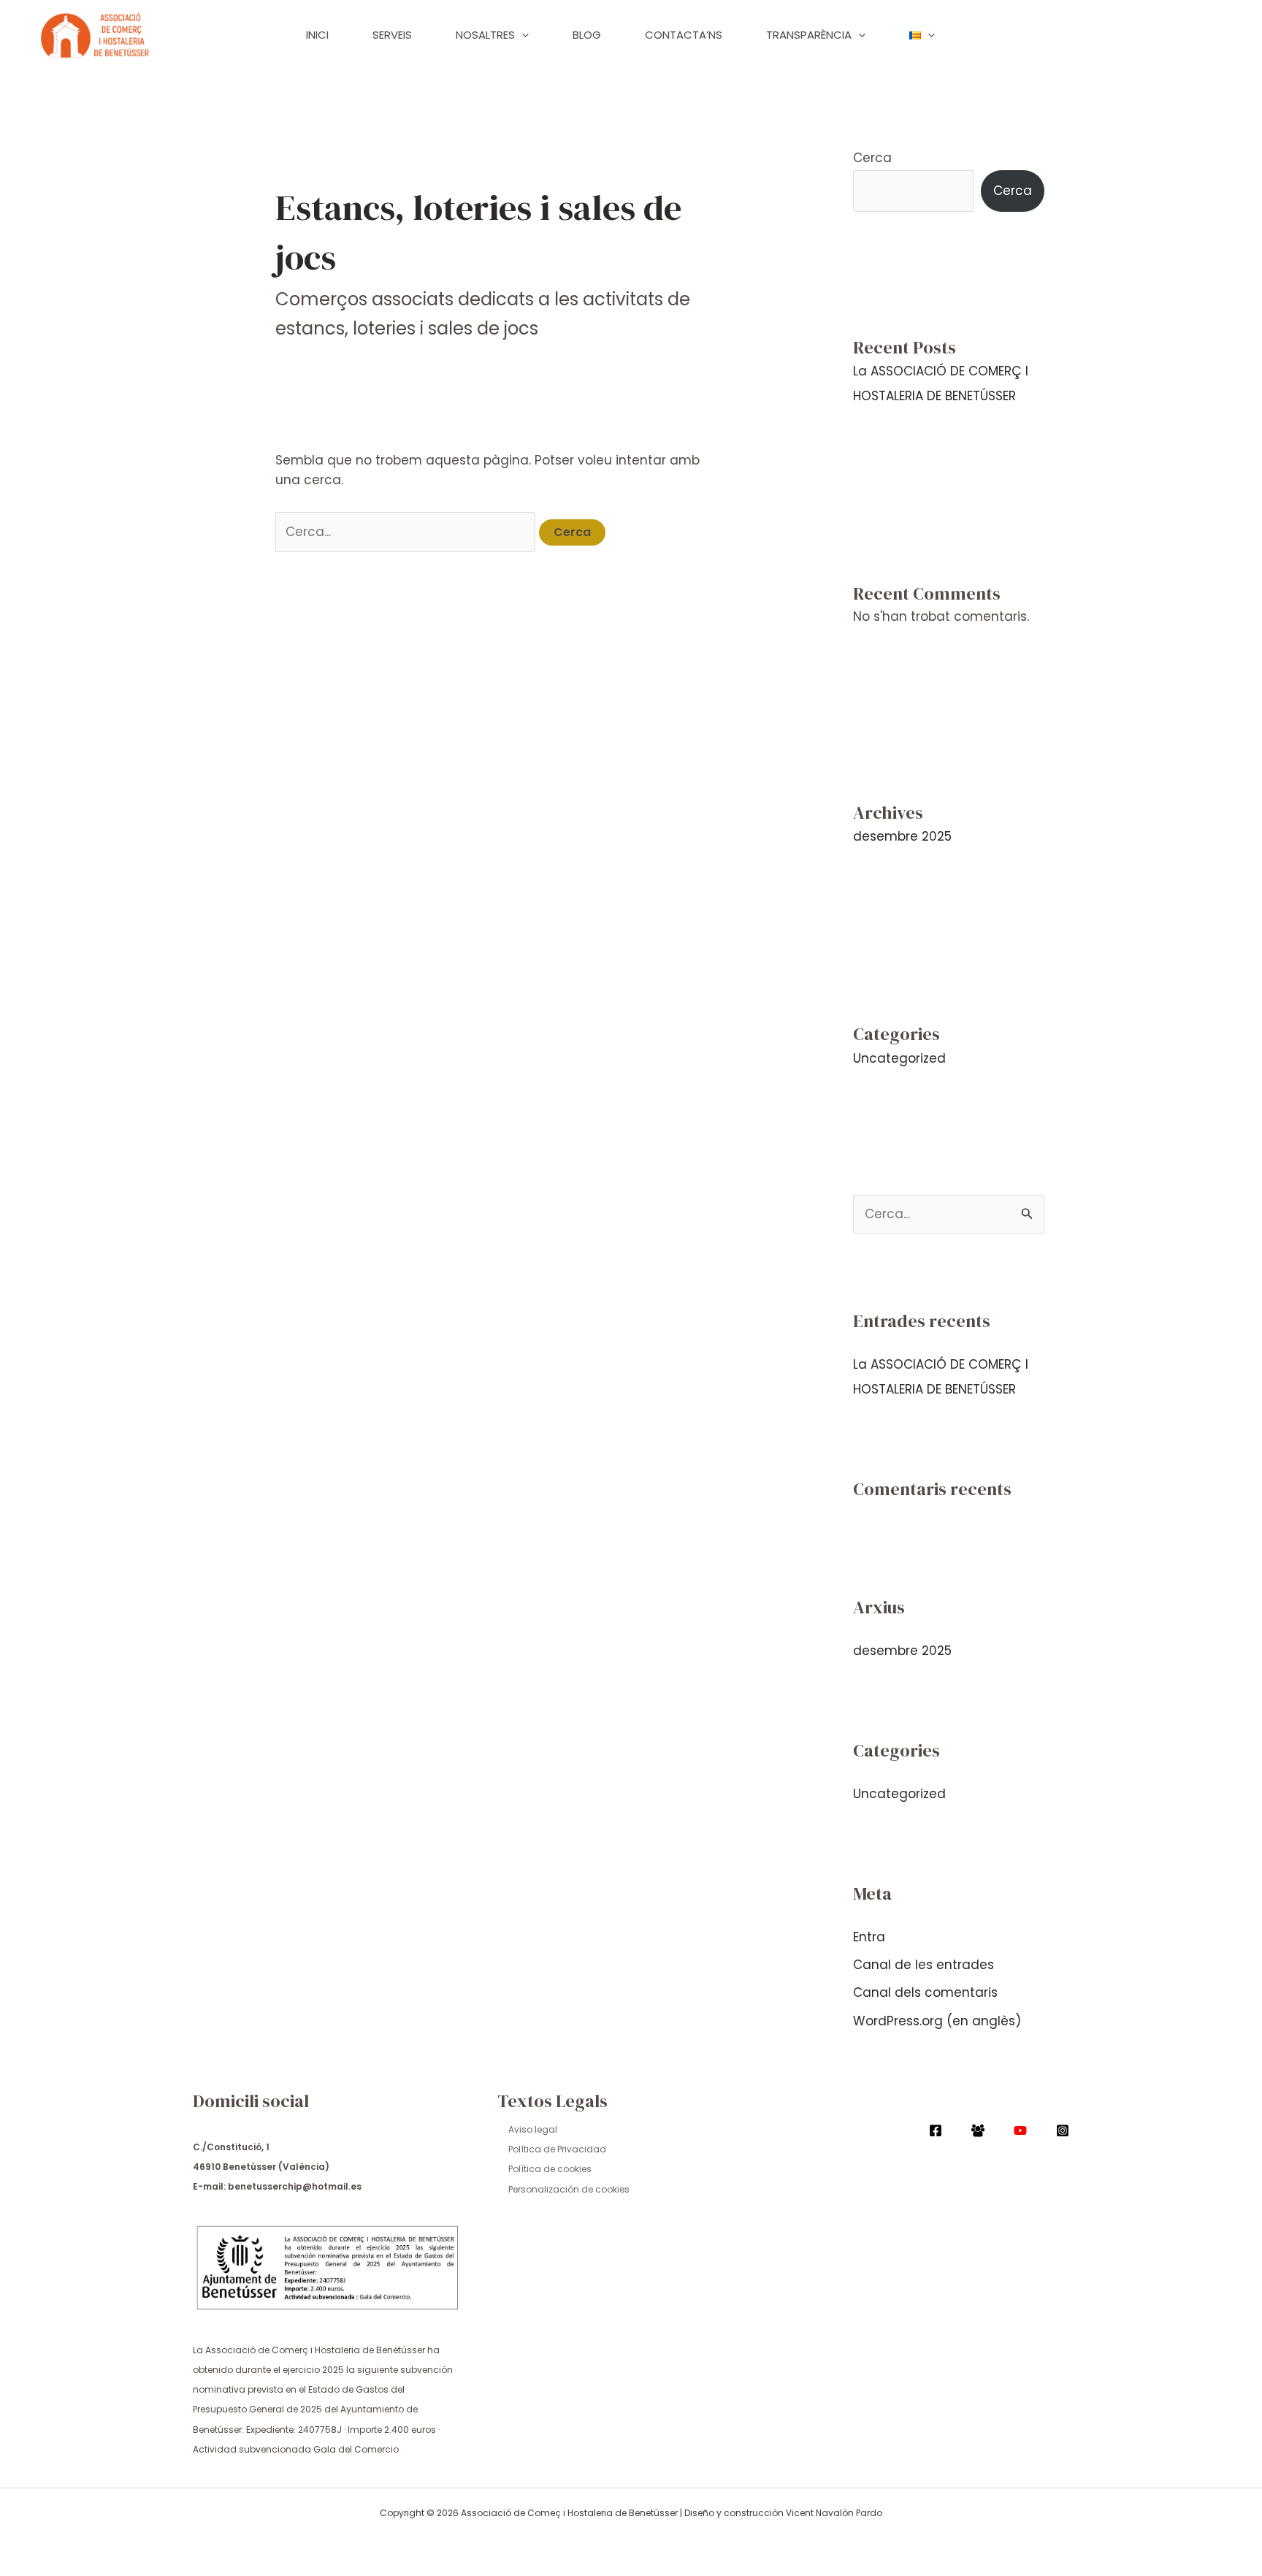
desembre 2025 (902, 836)
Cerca (872, 158)
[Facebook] (936, 2130)
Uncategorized (899, 1058)
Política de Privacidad (557, 2149)
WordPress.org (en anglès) (937, 2021)
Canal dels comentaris (925, 1992)
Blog (587, 35)
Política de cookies (550, 2169)
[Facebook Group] (978, 2130)
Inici (317, 35)
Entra (869, 1937)
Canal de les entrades (923, 1965)
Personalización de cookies (569, 2189)
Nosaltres (485, 35)
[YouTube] (1020, 2130)
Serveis (392, 35)
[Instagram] (1063, 2130)
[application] (522, 35)
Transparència (809, 35)
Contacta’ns (684, 35)
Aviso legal (533, 2129)
